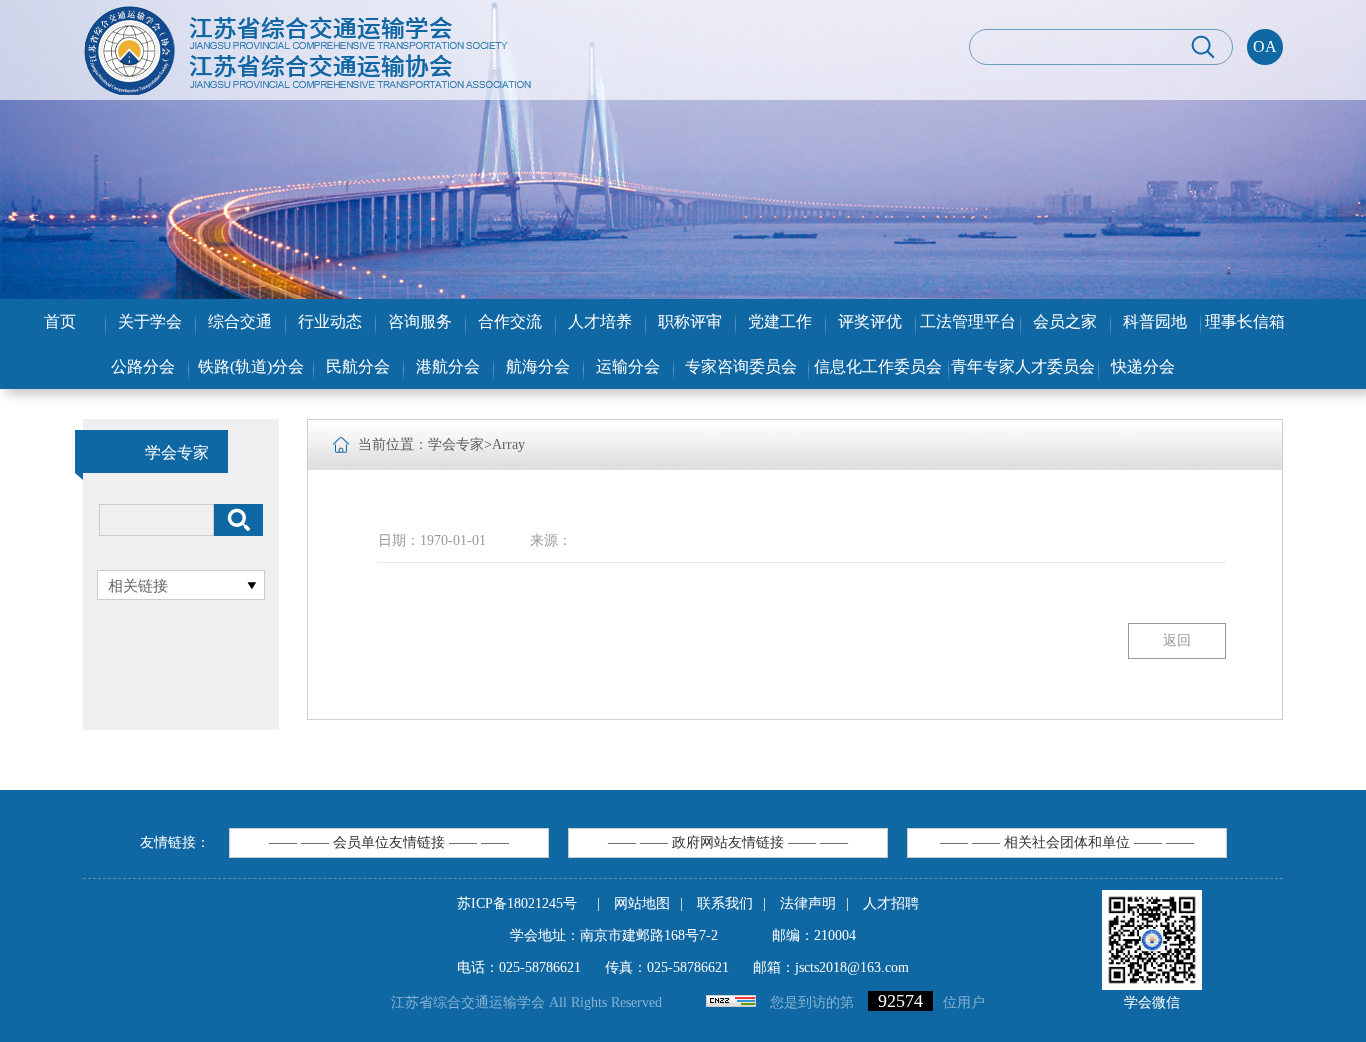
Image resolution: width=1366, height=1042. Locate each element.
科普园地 (1155, 321)
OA (1265, 46)
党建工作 (780, 321)
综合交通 (240, 321)
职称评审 (690, 321)
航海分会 (538, 366)
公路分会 (143, 366)
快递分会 (1143, 366)
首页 (60, 321)
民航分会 (358, 366)
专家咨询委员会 (741, 366)
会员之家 (1065, 321)
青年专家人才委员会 (1023, 366)
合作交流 (510, 321)
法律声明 (808, 903)
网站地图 (642, 903)
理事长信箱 (1245, 321)
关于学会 (150, 321)
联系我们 (725, 903)
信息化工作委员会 (878, 366)
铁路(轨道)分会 (251, 366)
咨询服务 (420, 321)
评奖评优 (870, 321)
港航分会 (448, 366)
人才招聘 (891, 903)
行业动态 (330, 321)
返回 (1177, 640)
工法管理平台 (968, 321)
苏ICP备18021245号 (517, 903)
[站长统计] (731, 1002)
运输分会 (628, 366)
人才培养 (600, 321)
